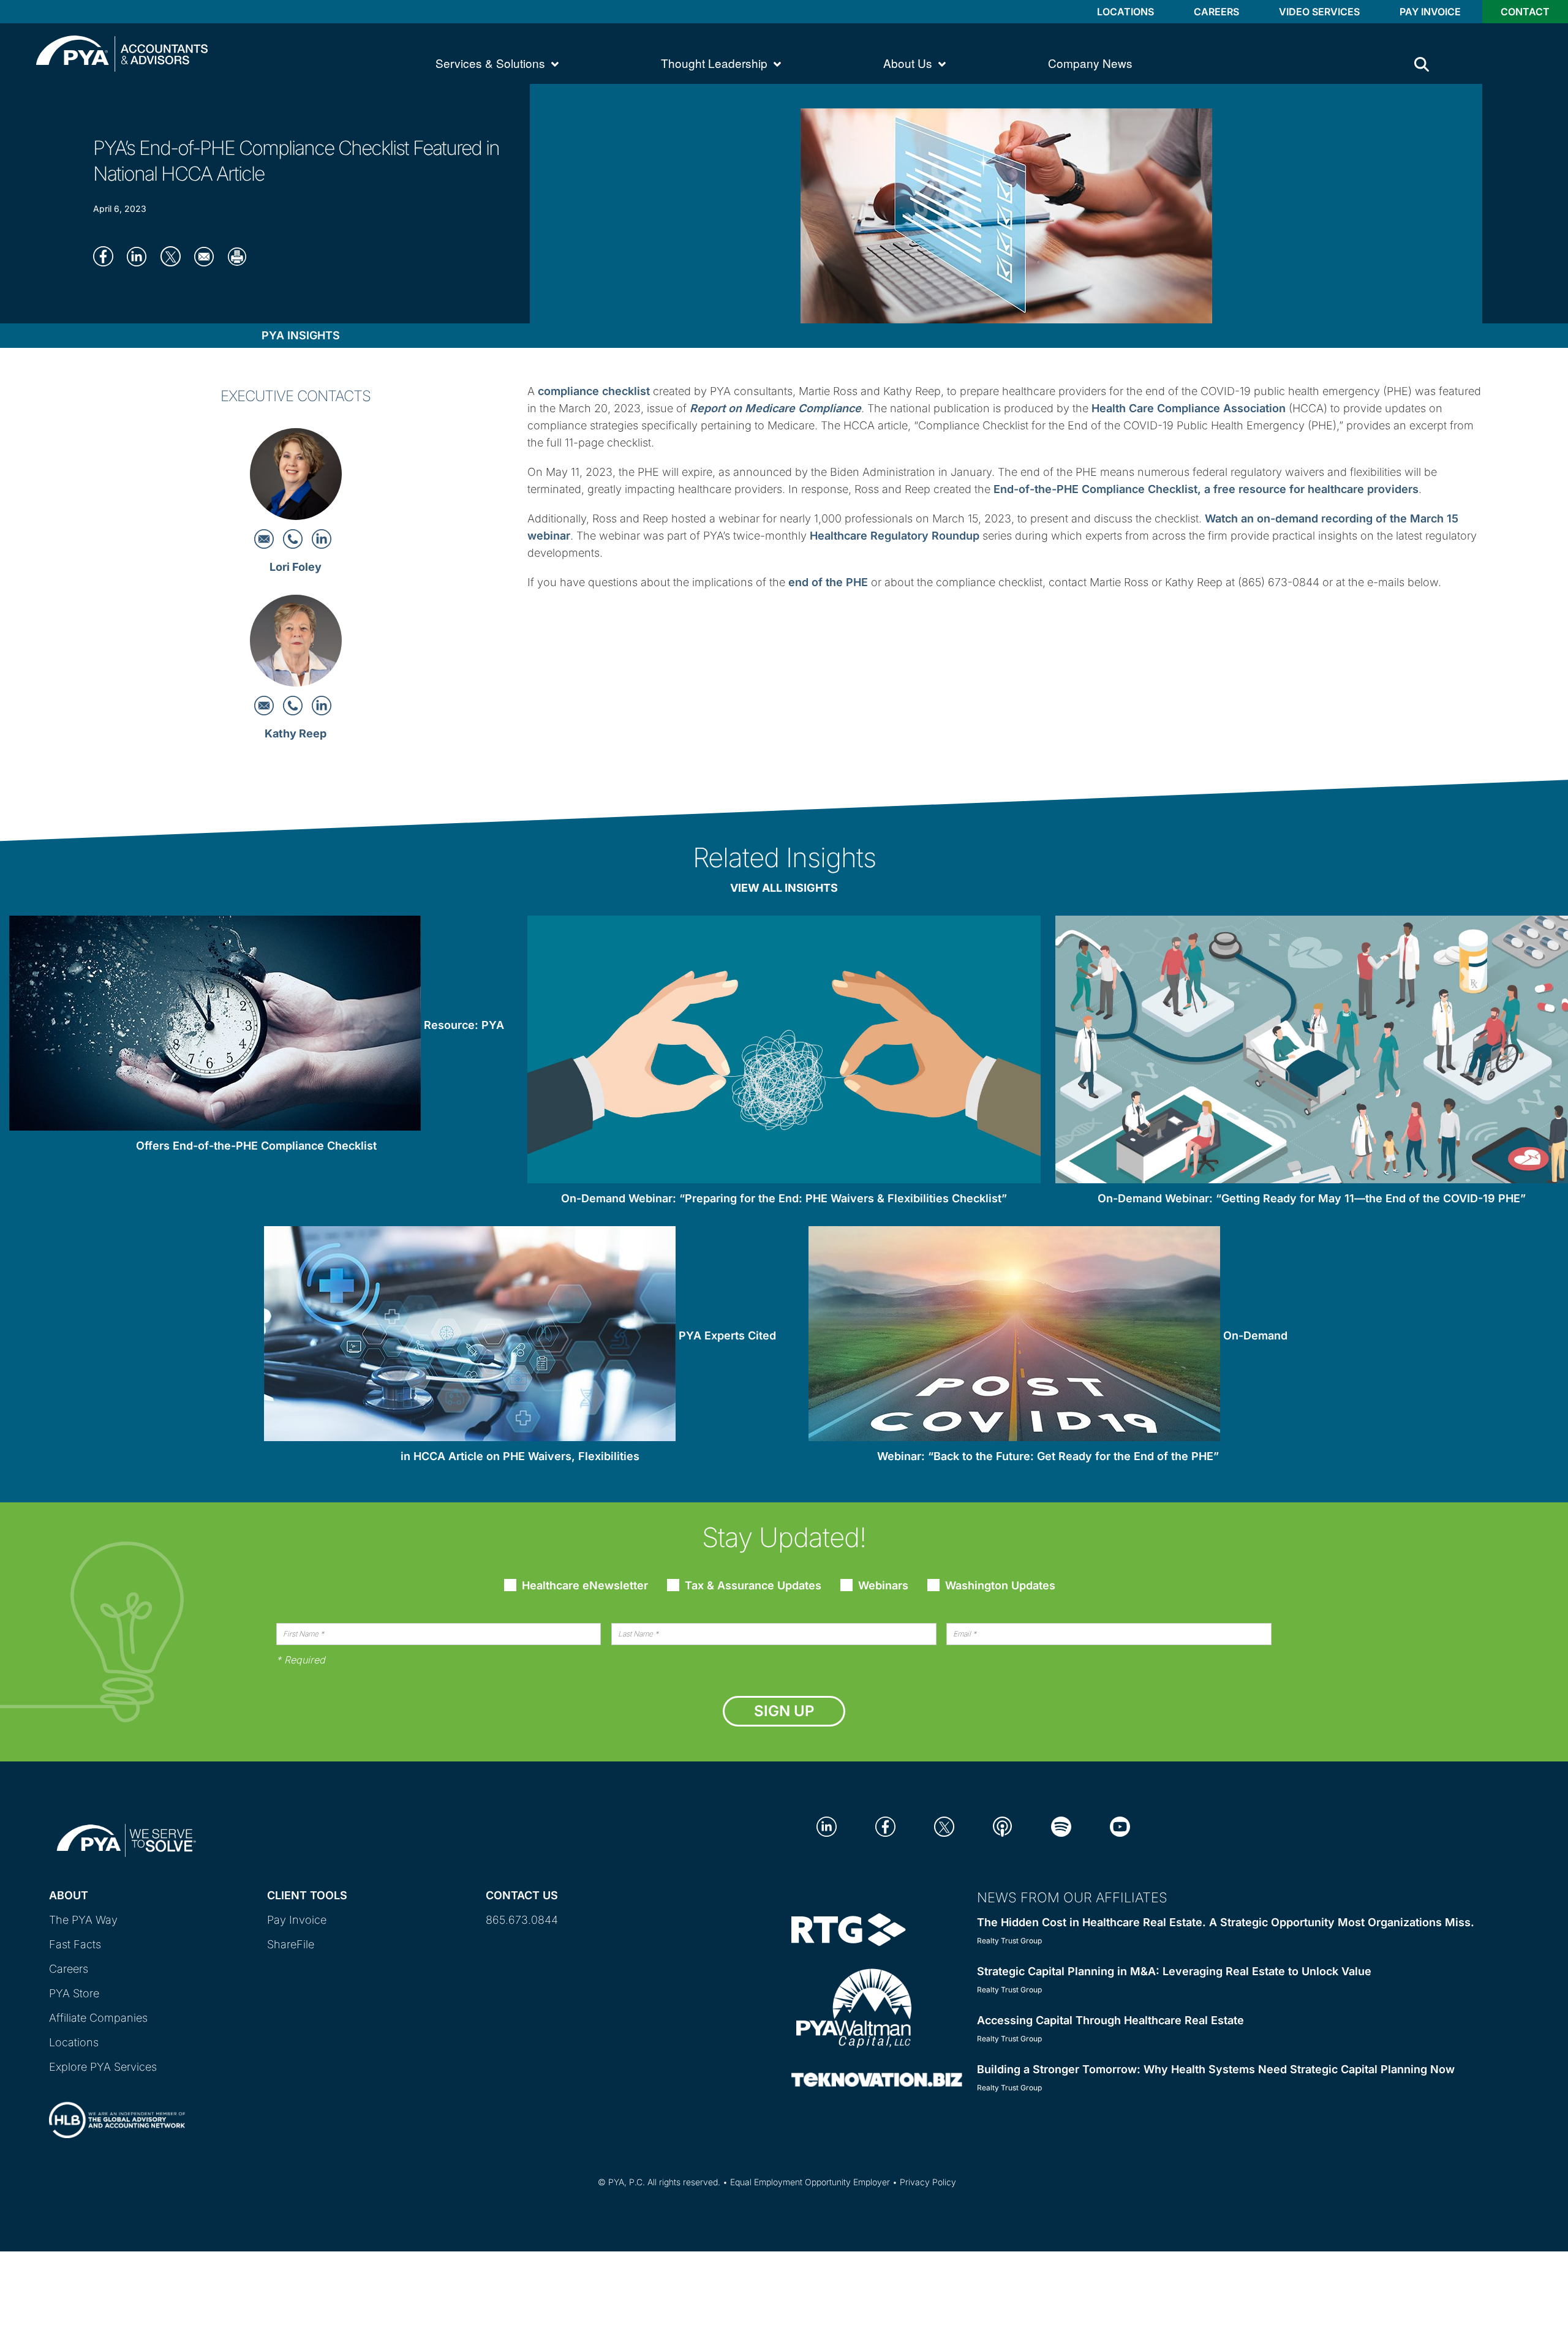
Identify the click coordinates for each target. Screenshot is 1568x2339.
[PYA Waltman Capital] (854, 2007)
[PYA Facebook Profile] (885, 1826)
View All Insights (784, 888)
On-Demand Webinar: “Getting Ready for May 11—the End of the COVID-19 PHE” (1312, 1198)
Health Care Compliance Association (1189, 408)
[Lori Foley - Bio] (296, 477)
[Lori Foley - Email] (266, 538)
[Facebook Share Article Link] (107, 256)
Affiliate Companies (98, 2018)
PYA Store (74, 1993)
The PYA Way (83, 1920)
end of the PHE (828, 582)
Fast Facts (75, 1944)
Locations (1125, 12)
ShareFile (291, 1944)
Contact (1525, 12)
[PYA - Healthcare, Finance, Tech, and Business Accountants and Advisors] (122, 52)
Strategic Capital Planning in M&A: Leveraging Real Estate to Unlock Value (1174, 1971)
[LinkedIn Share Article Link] (141, 256)
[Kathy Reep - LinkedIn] (322, 705)
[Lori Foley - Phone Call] (294, 538)
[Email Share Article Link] (208, 256)
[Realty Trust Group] (849, 1928)
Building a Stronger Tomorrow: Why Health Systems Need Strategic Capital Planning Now (1216, 2069)
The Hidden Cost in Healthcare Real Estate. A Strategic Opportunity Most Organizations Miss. (1226, 1922)
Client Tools (307, 1895)
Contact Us (522, 1895)
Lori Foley (296, 567)
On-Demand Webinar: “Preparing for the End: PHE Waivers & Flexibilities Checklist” (784, 1198)
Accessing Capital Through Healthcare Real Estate (1110, 2020)
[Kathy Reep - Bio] (296, 645)
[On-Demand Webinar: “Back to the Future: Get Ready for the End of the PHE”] (1014, 1336)
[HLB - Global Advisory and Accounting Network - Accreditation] (117, 2109)
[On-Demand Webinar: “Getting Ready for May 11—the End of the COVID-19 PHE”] (1312, 1052)
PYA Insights (301, 335)
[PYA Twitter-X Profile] (944, 1826)
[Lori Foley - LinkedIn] (322, 538)
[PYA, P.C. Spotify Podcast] (1061, 1826)
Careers (1216, 12)
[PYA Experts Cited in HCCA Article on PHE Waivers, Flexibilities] (470, 1336)
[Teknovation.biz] (877, 2079)
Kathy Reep (296, 733)
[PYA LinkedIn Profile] (827, 1826)
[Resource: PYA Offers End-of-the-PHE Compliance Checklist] (215, 1026)
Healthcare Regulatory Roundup (895, 536)
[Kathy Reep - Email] (266, 705)
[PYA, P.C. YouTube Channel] (1120, 1826)
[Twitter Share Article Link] (174, 256)
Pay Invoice (1430, 12)
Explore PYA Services (103, 2067)
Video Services (1319, 12)
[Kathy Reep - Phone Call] (294, 705)
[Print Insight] (242, 256)
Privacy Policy (928, 2182)
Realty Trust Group (1009, 1941)
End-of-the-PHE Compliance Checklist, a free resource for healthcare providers (1206, 489)
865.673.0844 (522, 1920)
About (69, 1895)
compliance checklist (594, 391)
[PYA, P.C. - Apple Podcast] (1002, 1826)
